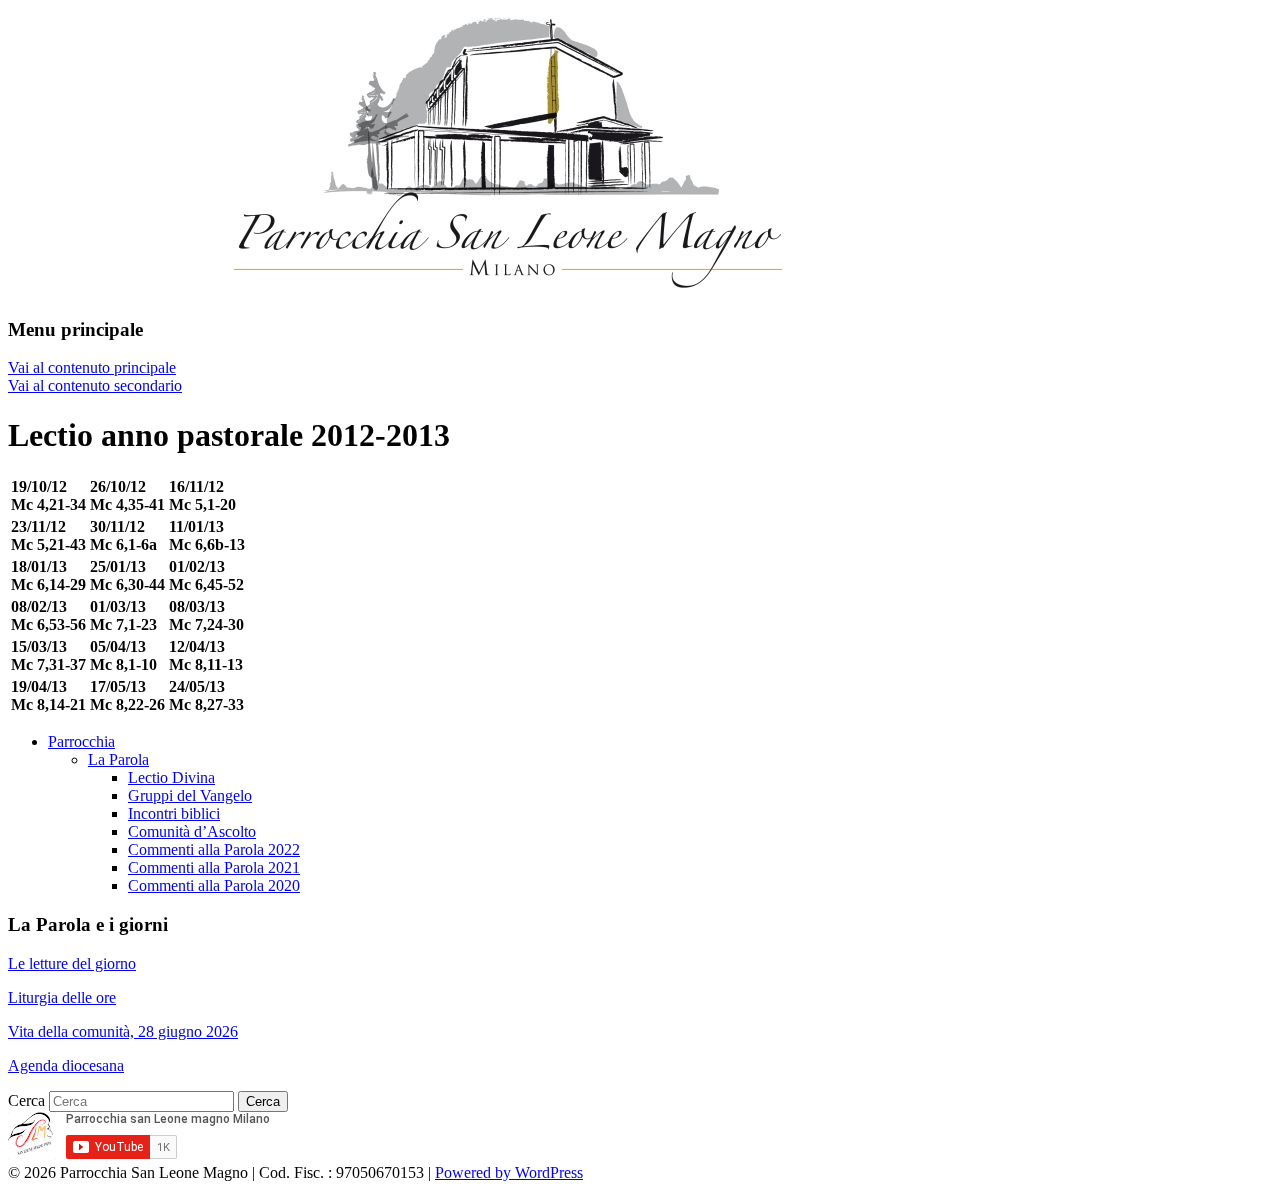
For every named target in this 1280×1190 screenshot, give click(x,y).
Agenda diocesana (66, 1065)
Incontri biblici (174, 813)
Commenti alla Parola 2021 (214, 867)
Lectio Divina (171, 777)
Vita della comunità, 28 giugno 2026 (123, 1031)
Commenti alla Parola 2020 (214, 885)
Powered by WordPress (509, 1172)
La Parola (118, 759)
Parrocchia (81, 741)
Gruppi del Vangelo (190, 795)
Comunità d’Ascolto (192, 831)
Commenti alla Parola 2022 (214, 849)
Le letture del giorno (72, 963)
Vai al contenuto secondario (95, 385)
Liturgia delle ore (62, 997)
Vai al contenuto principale (92, 367)
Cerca (26, 1100)
